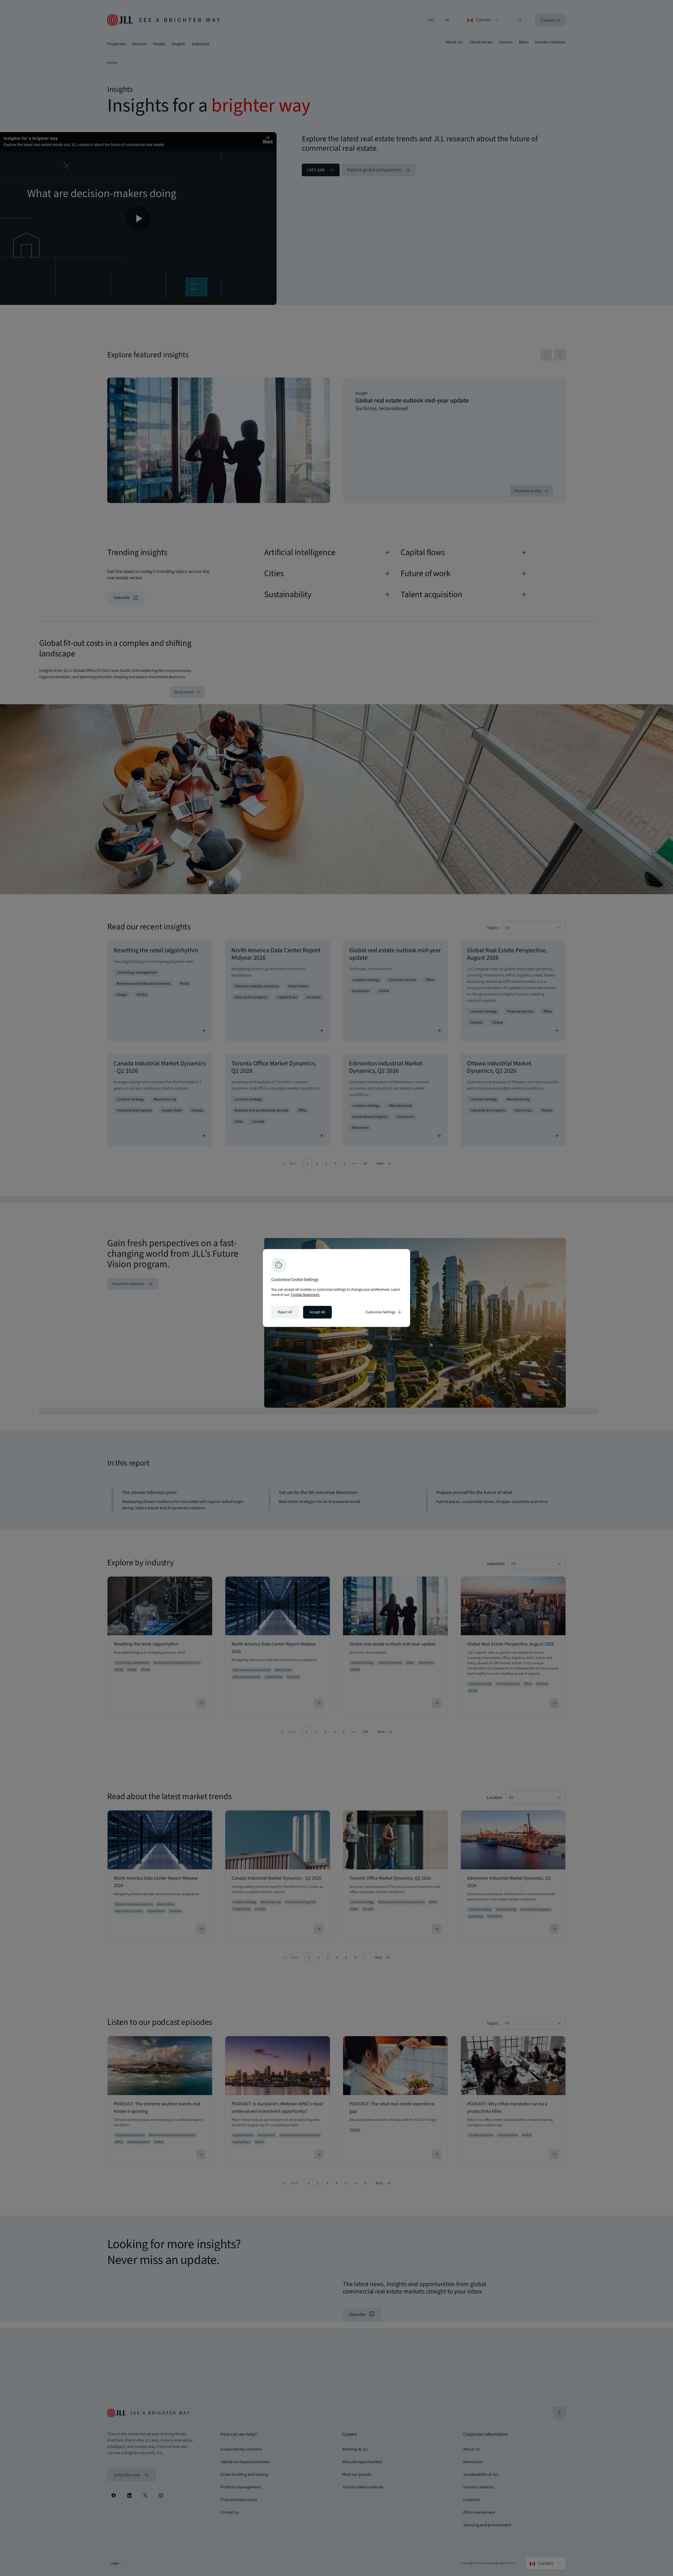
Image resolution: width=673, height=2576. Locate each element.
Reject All (285, 1312)
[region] (336, 1288)
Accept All (317, 1312)
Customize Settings (384, 1312)
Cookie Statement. (305, 1295)
